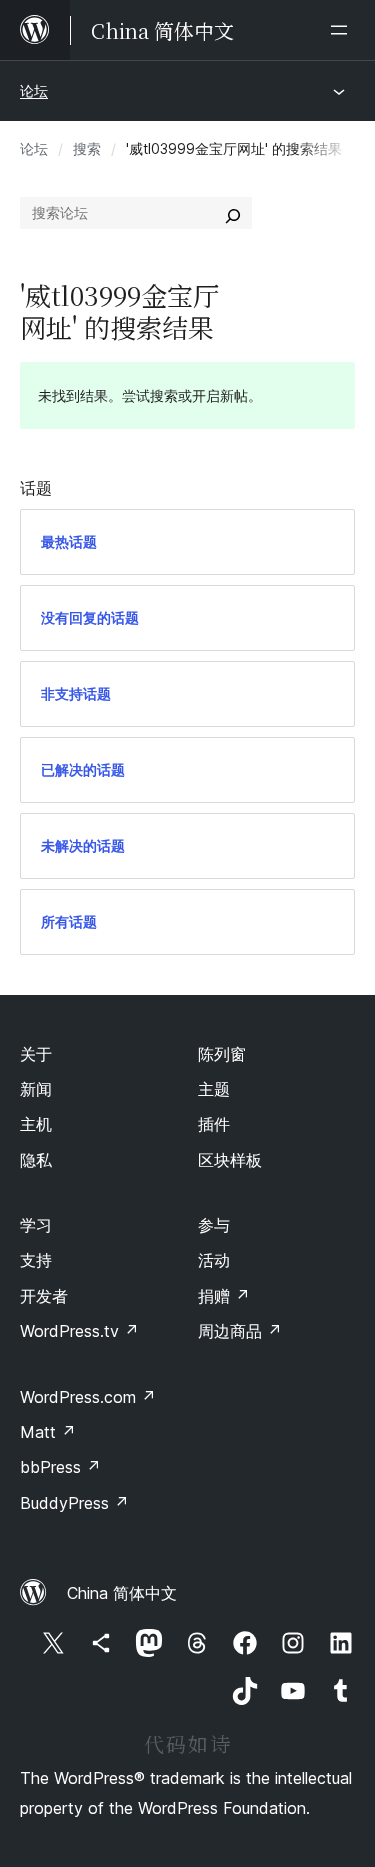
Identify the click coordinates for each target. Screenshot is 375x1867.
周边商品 (240, 1331)
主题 (214, 1089)
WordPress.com (88, 1397)
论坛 (34, 90)
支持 (36, 1260)
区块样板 (230, 1160)
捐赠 (224, 1296)
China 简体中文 (122, 1593)
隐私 (36, 1160)
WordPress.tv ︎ (79, 1331)
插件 (214, 1124)
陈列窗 (222, 1054)
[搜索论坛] (233, 213)
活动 (214, 1260)
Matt (48, 1432)
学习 (36, 1225)
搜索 (87, 148)
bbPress (60, 1467)
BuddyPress (74, 1503)
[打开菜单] (343, 30)
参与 (214, 1225)
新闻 (36, 1089)
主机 (36, 1124)
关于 (36, 1054)
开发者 (44, 1296)
